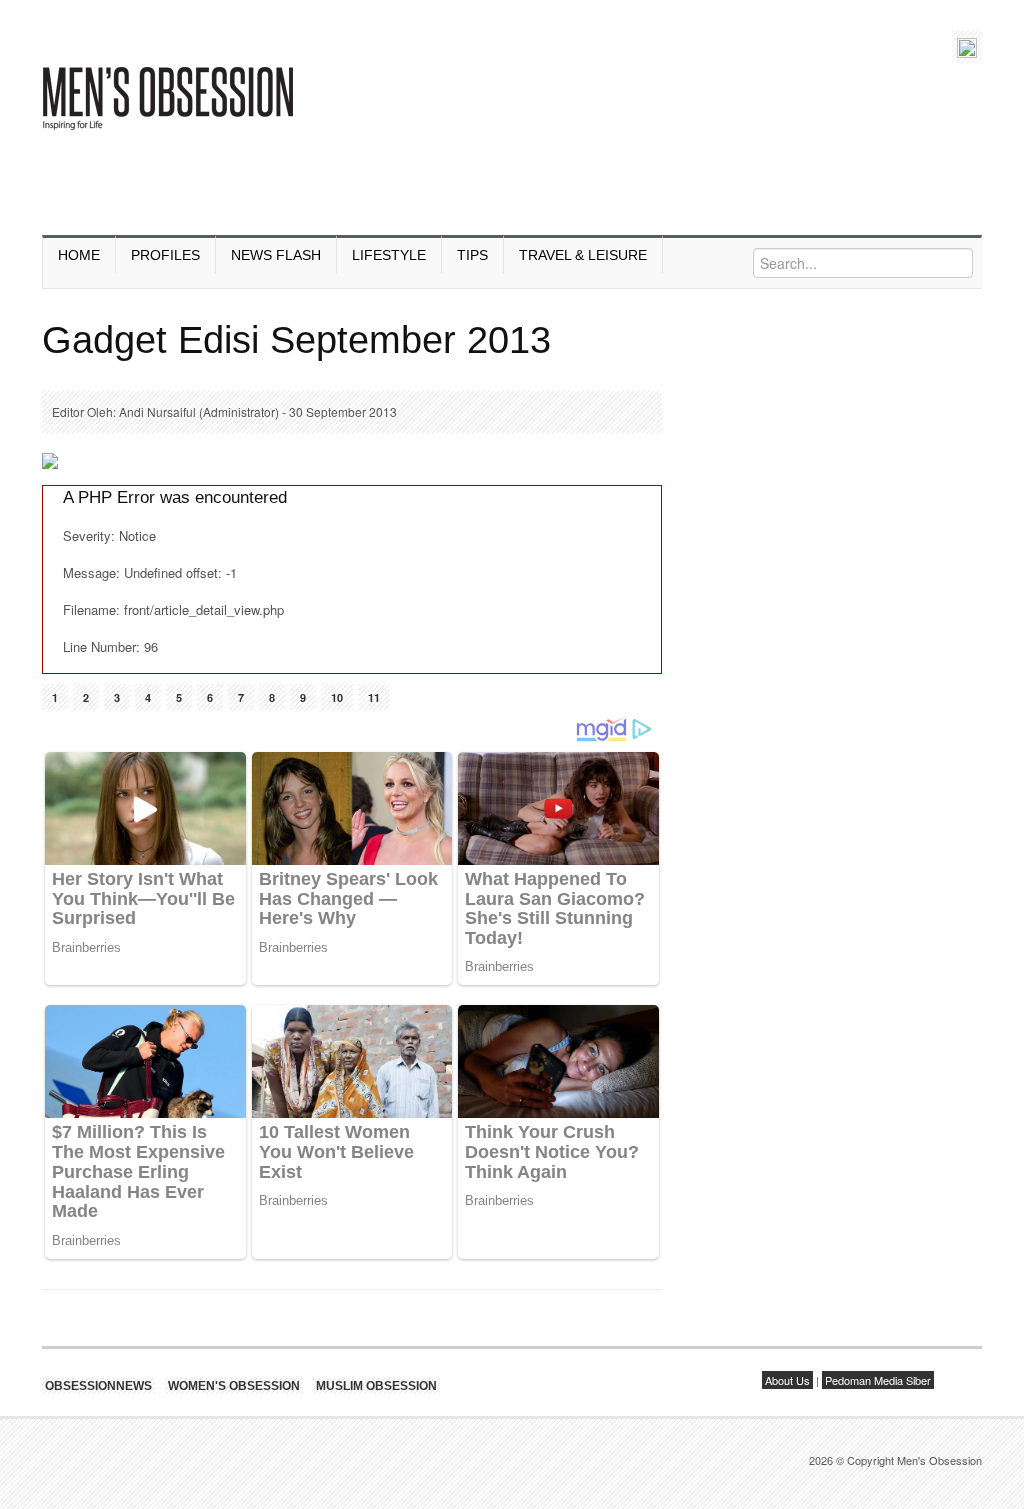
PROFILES (165, 255)
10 (337, 697)
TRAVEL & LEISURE (583, 255)
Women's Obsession (234, 1386)
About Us (787, 1380)
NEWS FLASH (276, 255)
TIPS (472, 255)
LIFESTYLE (389, 255)
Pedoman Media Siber (878, 1380)
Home (79, 255)
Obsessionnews (98, 1386)
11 (374, 697)
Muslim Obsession (376, 1386)
